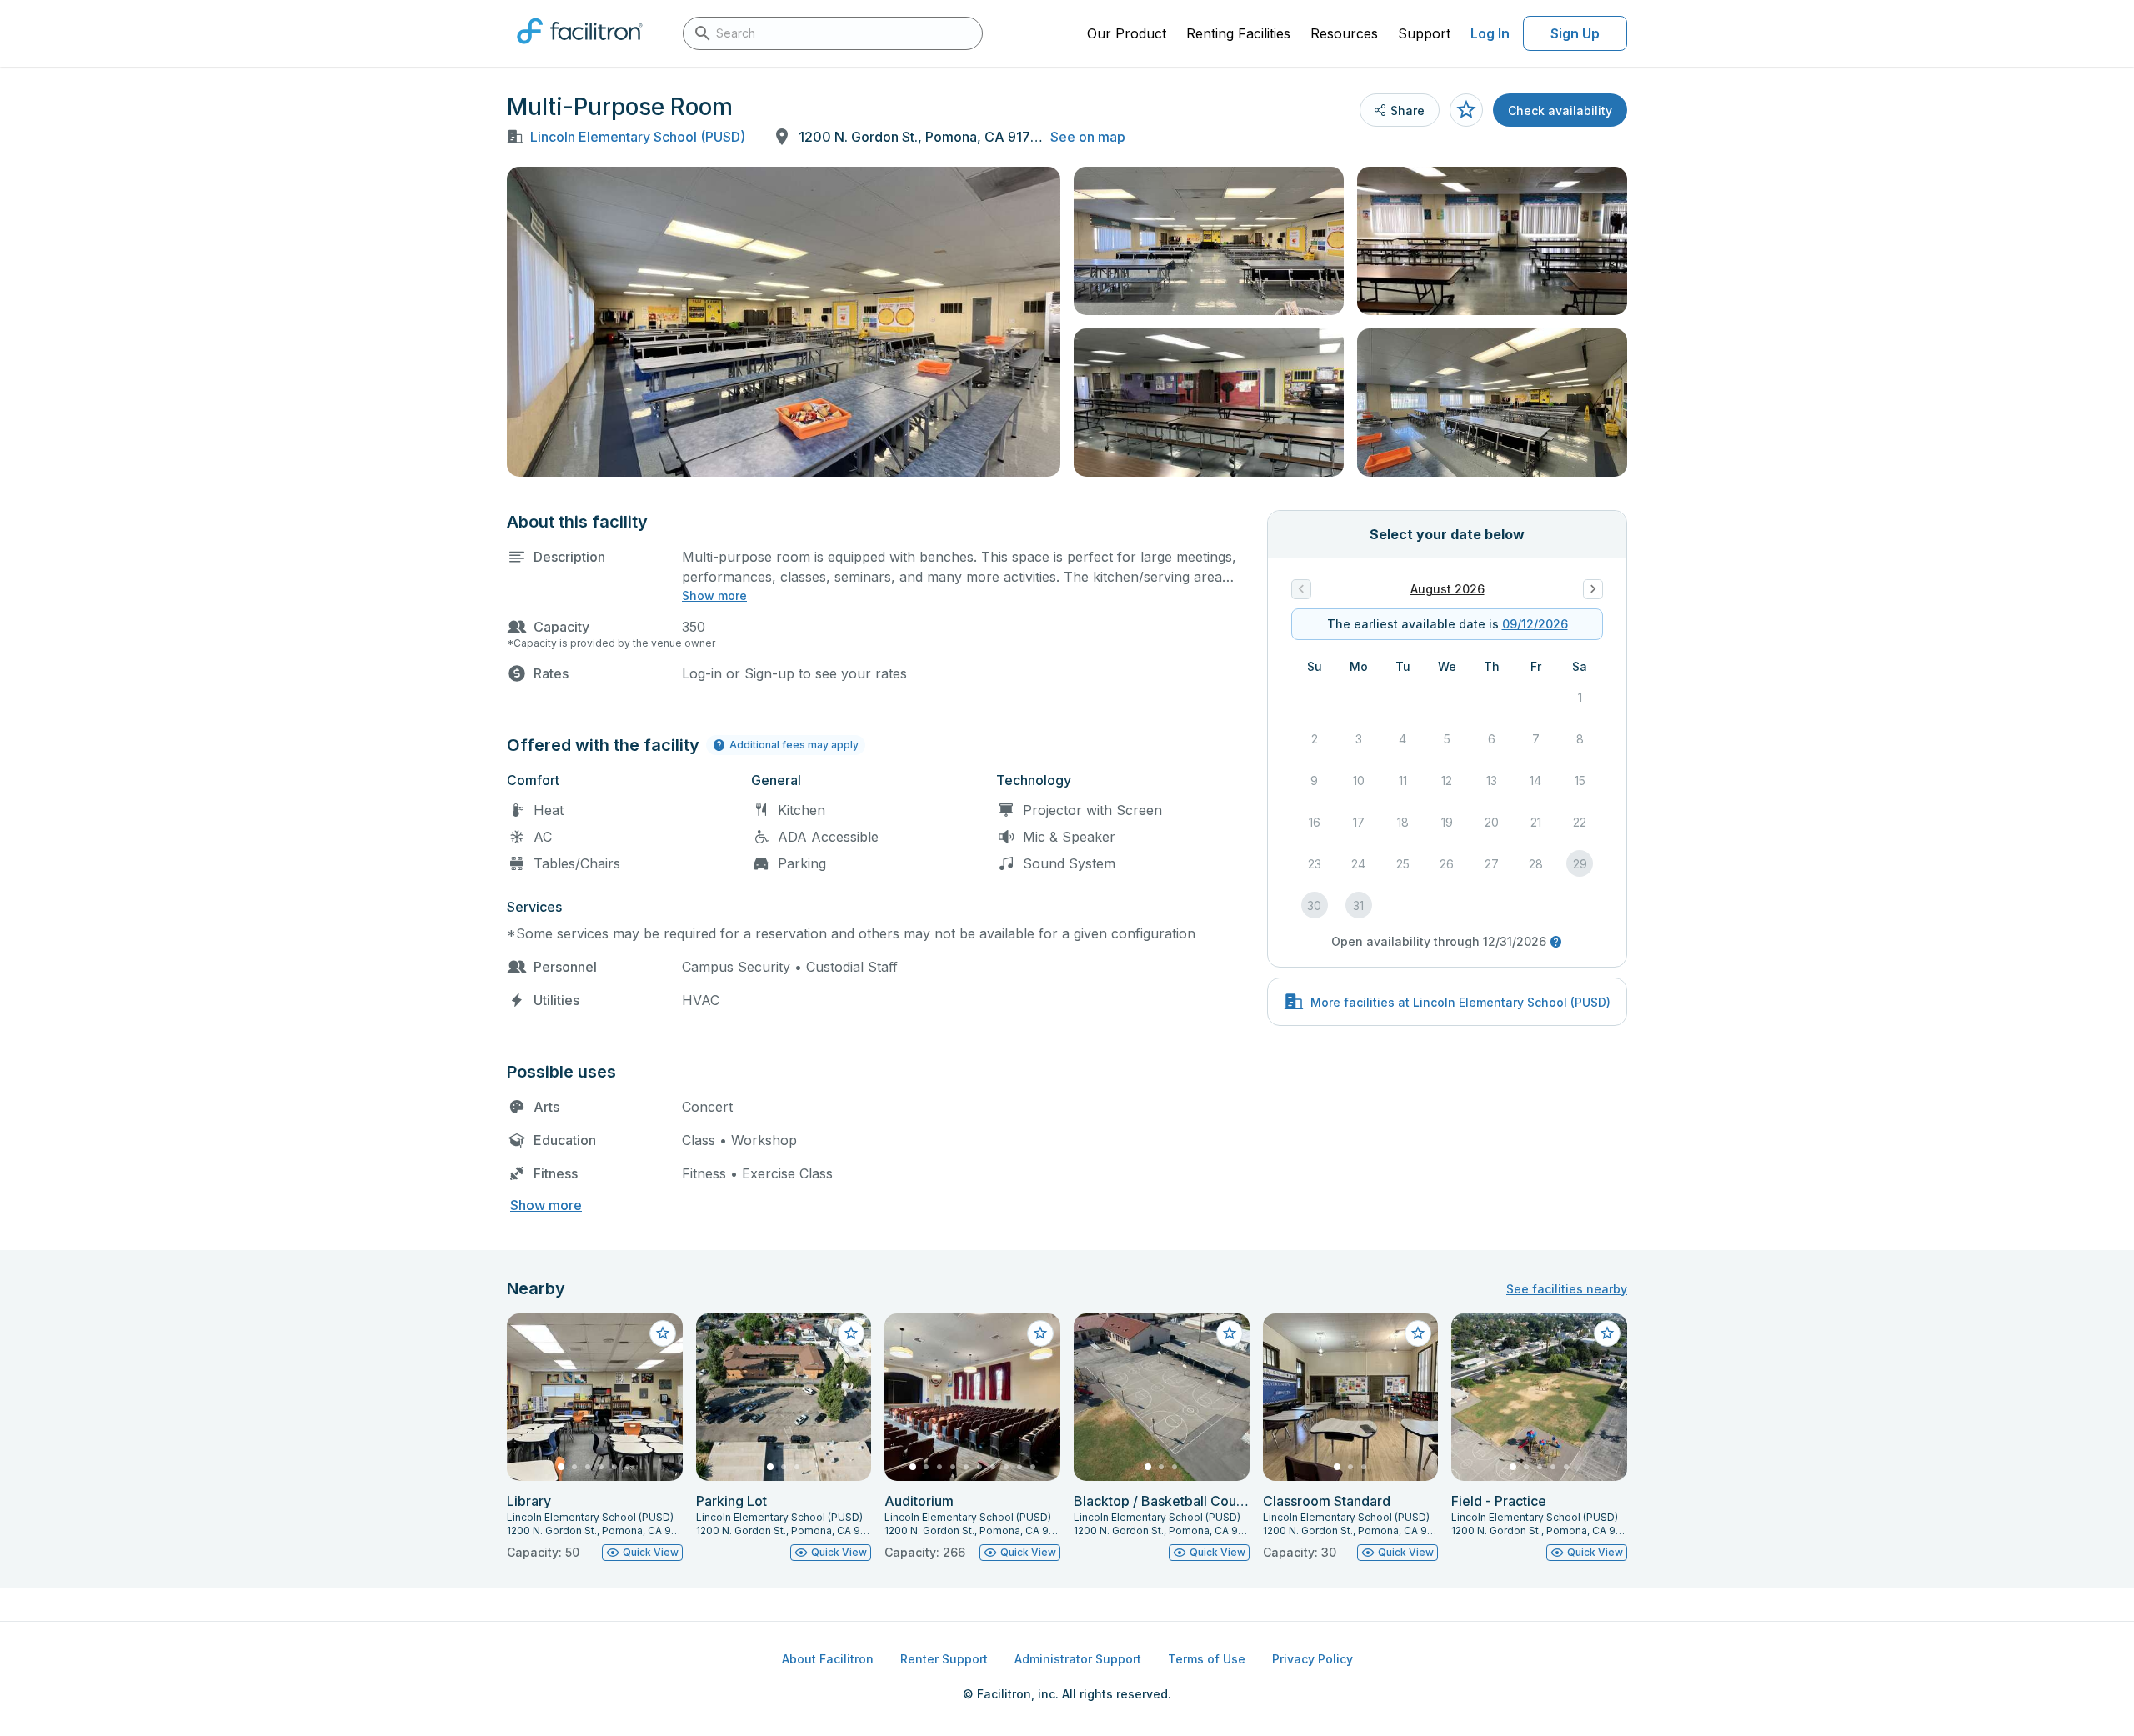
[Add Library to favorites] (663, 1333)
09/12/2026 (1535, 624)
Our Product (1127, 33)
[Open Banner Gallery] (784, 322)
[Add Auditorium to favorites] (1040, 1333)
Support (1424, 33)
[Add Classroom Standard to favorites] (1418, 1333)
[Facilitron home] (580, 49)
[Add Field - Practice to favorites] (1607, 1333)
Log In (1490, 33)
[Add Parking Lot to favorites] (851, 1333)
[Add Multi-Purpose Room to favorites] (1466, 110)
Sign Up (1575, 33)
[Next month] (1593, 589)
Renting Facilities (1238, 33)
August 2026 (1448, 589)
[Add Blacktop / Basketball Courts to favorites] (1230, 1333)
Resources (1344, 33)
